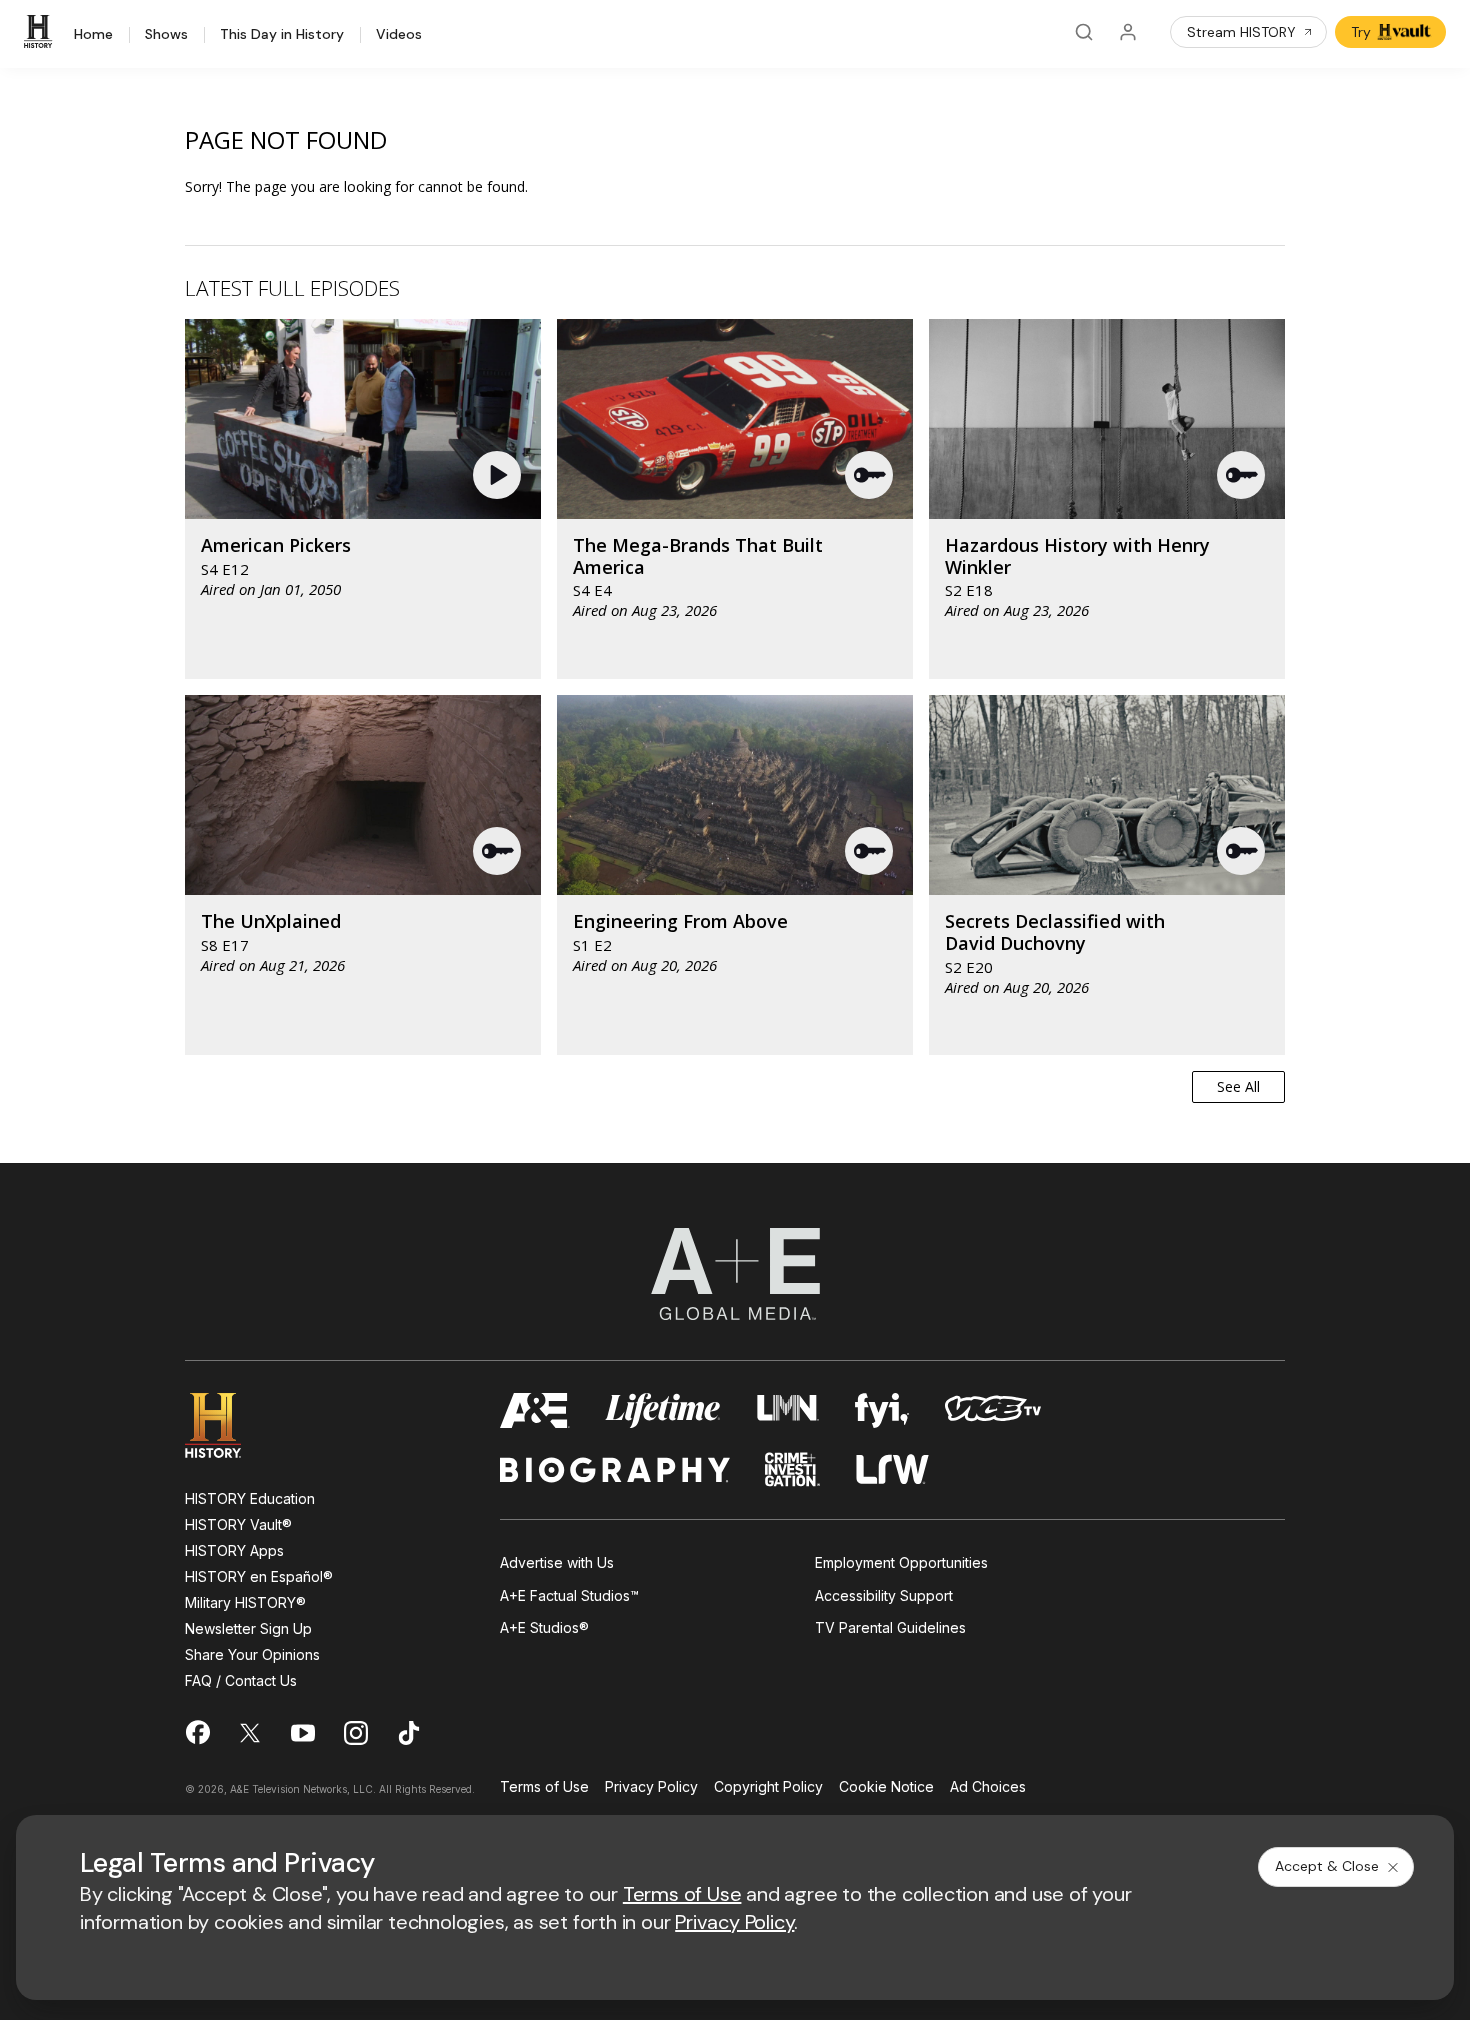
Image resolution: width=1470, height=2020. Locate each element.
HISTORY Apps (234, 1550)
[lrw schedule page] (892, 1469)
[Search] (1084, 32)
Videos (399, 35)
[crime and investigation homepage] (793, 1469)
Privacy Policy (651, 1787)
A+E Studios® (544, 1627)
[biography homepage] (615, 1469)
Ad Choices (988, 1787)
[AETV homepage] (535, 1410)
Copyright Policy (768, 1787)
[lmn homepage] (788, 1410)
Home (93, 35)
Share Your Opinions (252, 1654)
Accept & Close (1327, 1866)
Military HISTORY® (245, 1602)
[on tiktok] (409, 1733)
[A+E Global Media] (735, 1274)
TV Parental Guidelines (890, 1627)
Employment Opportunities (901, 1562)
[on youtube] (303, 1733)
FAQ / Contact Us (241, 1680)
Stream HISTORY (1241, 32)
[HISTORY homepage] (227, 1425)
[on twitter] (250, 1733)
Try (1361, 32)
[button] (499, 475)
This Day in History (282, 35)
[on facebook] (197, 1732)
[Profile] (1128, 32)
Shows (166, 35)
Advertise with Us (557, 1562)
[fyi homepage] (882, 1410)
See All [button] (1238, 1086)
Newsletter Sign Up (248, 1628)
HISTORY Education (250, 1498)
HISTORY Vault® (238, 1524)
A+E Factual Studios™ (569, 1595)
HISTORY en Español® (259, 1576)
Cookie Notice (886, 1787)
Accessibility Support (884, 1595)
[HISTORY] (41, 32)
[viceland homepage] (993, 1410)
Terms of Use (544, 1787)
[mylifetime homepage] (663, 1410)
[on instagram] (356, 1733)
